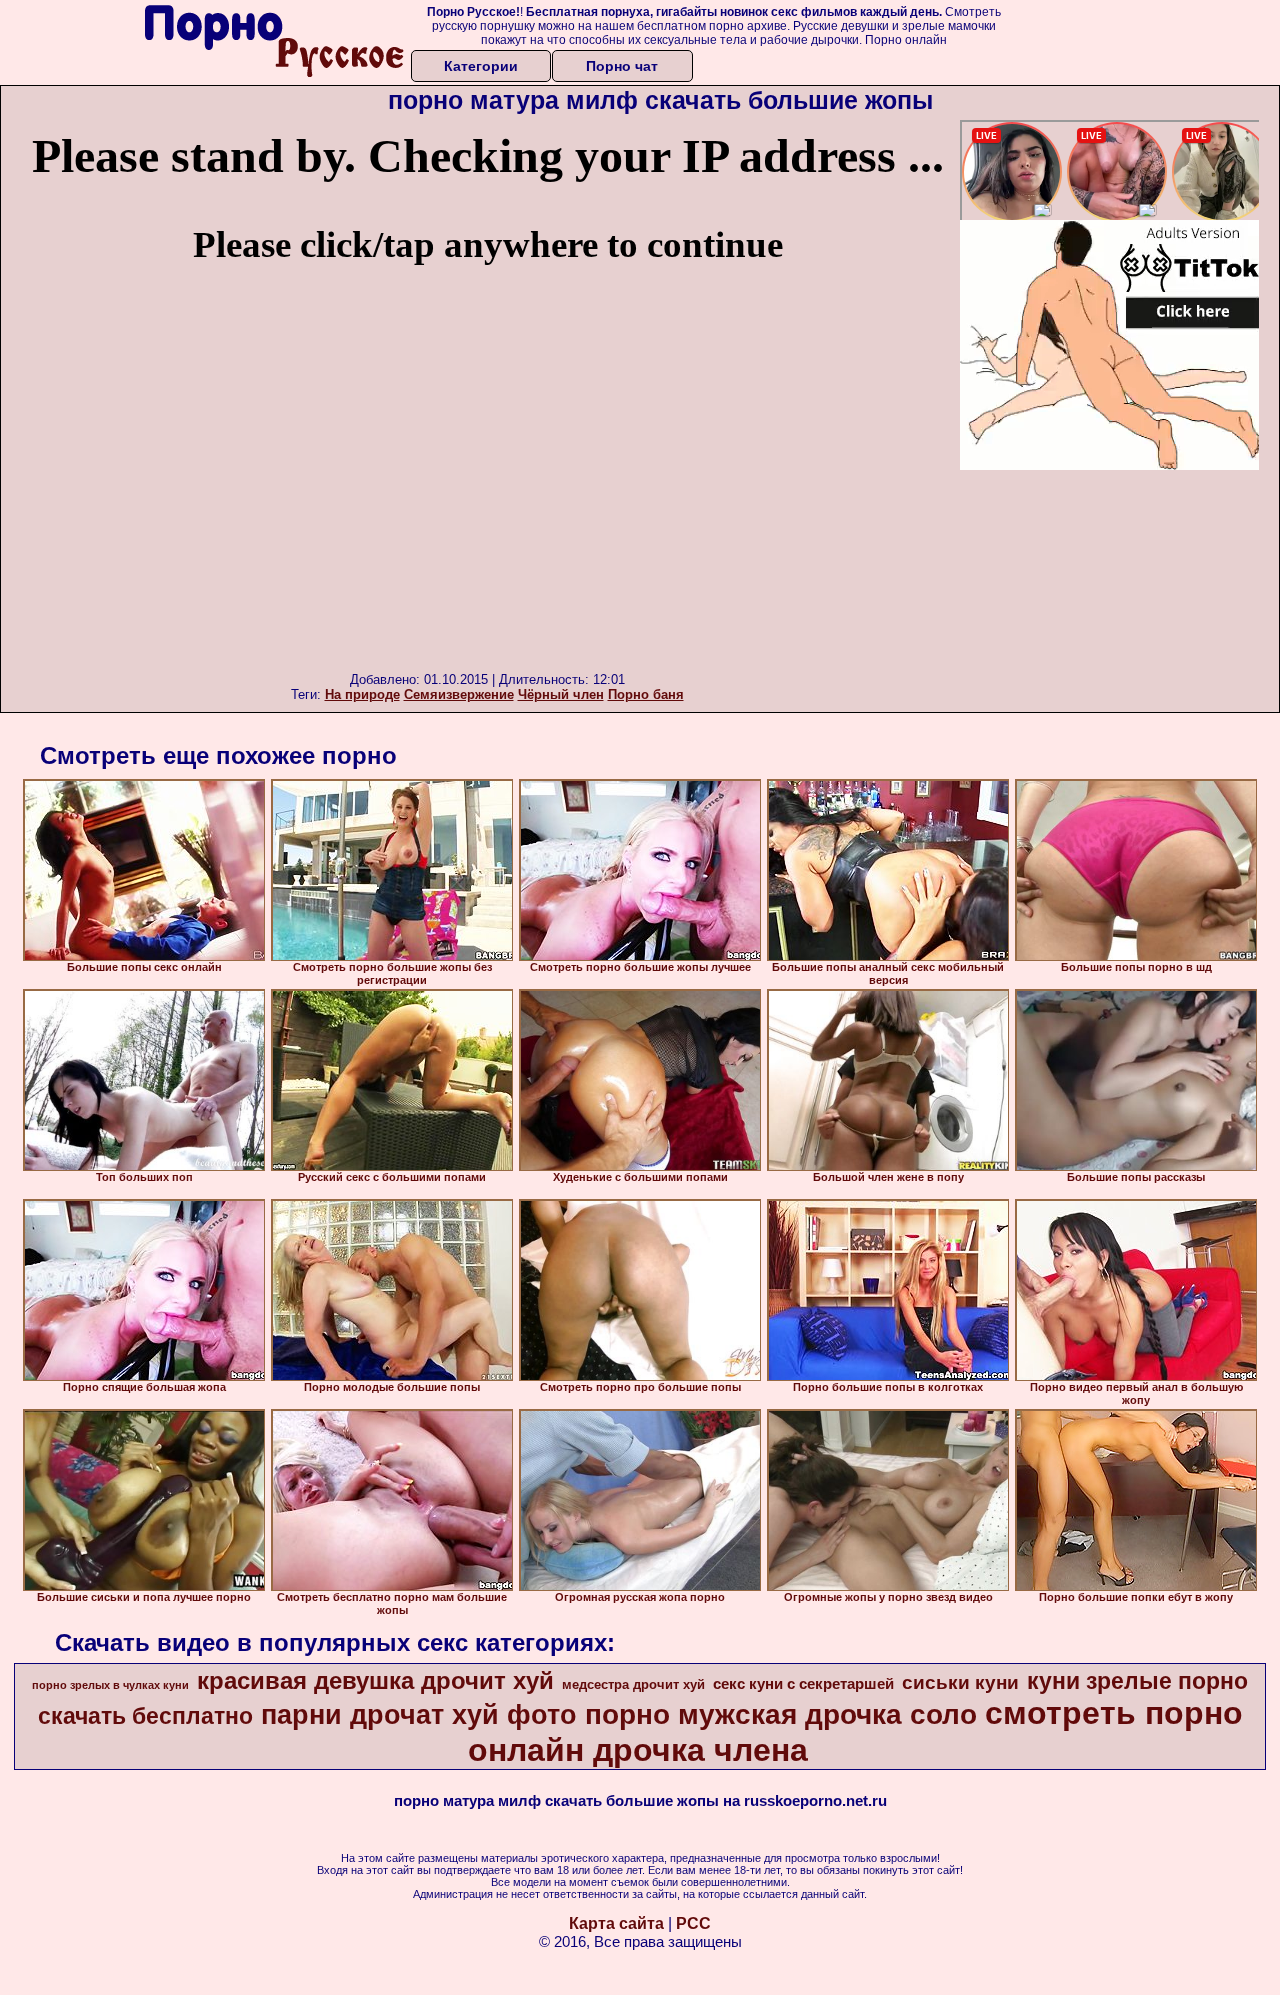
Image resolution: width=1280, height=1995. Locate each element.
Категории (481, 66)
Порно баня (646, 694)
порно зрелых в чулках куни (110, 1685)
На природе (362, 694)
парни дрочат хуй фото (419, 1715)
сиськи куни (960, 1682)
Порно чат (622, 66)
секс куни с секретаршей (803, 1684)
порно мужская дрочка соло (781, 1714)
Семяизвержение (459, 694)
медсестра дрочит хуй (633, 1684)
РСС (693, 1923)
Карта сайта (616, 1923)
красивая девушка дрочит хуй (375, 1680)
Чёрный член (561, 694)
